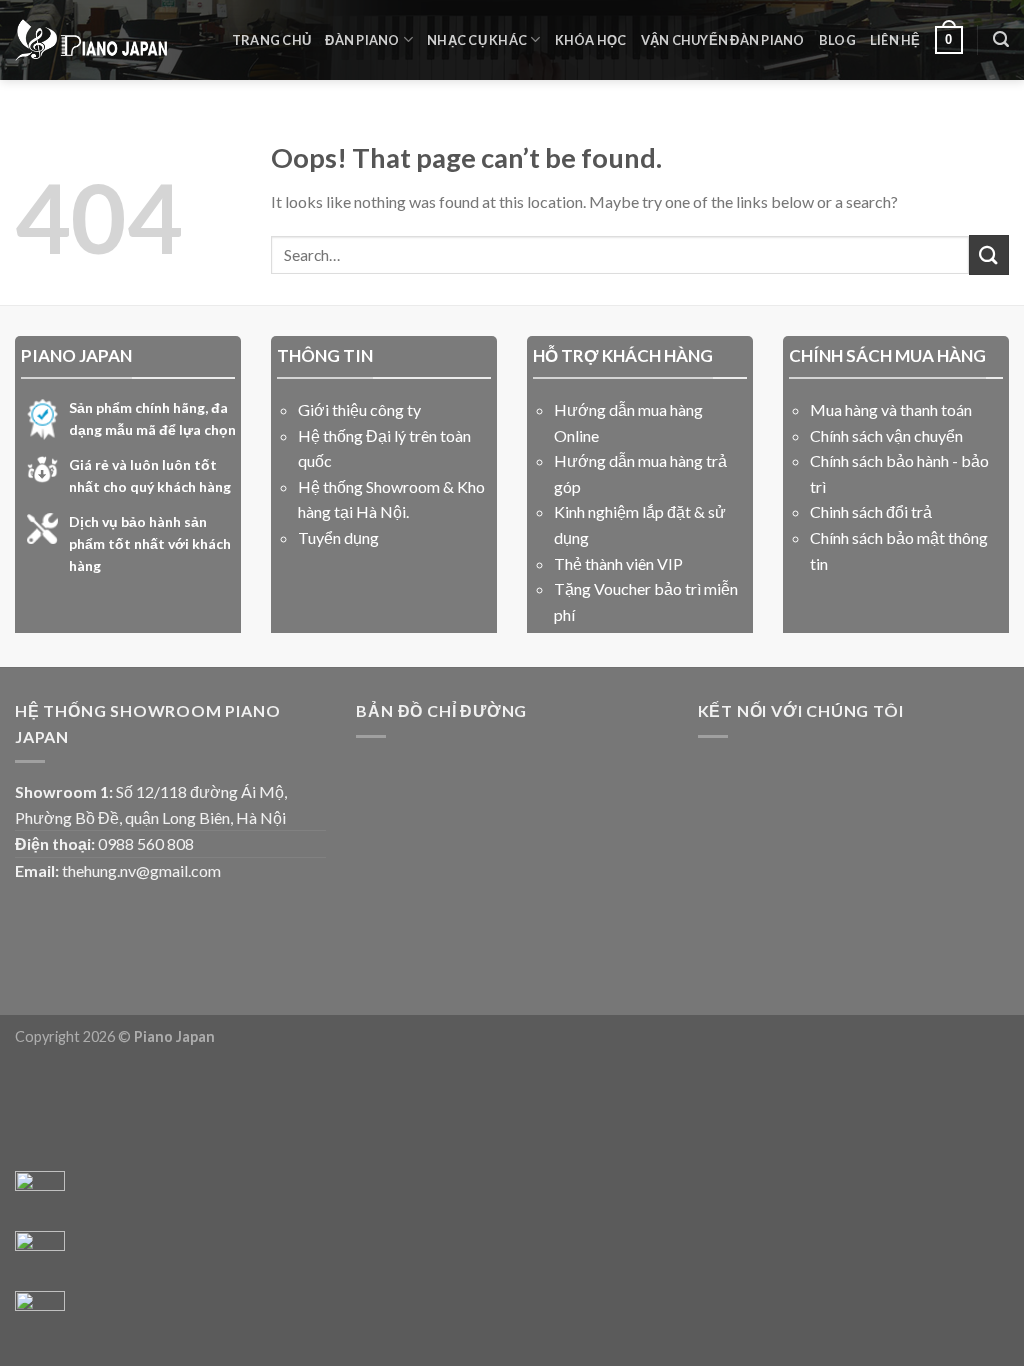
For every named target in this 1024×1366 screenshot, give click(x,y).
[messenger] (40, 1196)
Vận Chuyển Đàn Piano (723, 40)
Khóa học (591, 40)
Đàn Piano (362, 40)
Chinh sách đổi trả (871, 511)
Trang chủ (271, 40)
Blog (837, 40)
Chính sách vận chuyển (886, 435)
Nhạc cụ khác (477, 40)
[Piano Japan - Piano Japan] (91, 40)
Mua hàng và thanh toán (891, 409)
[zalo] (40, 1256)
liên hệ (895, 40)
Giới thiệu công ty (359, 409)
